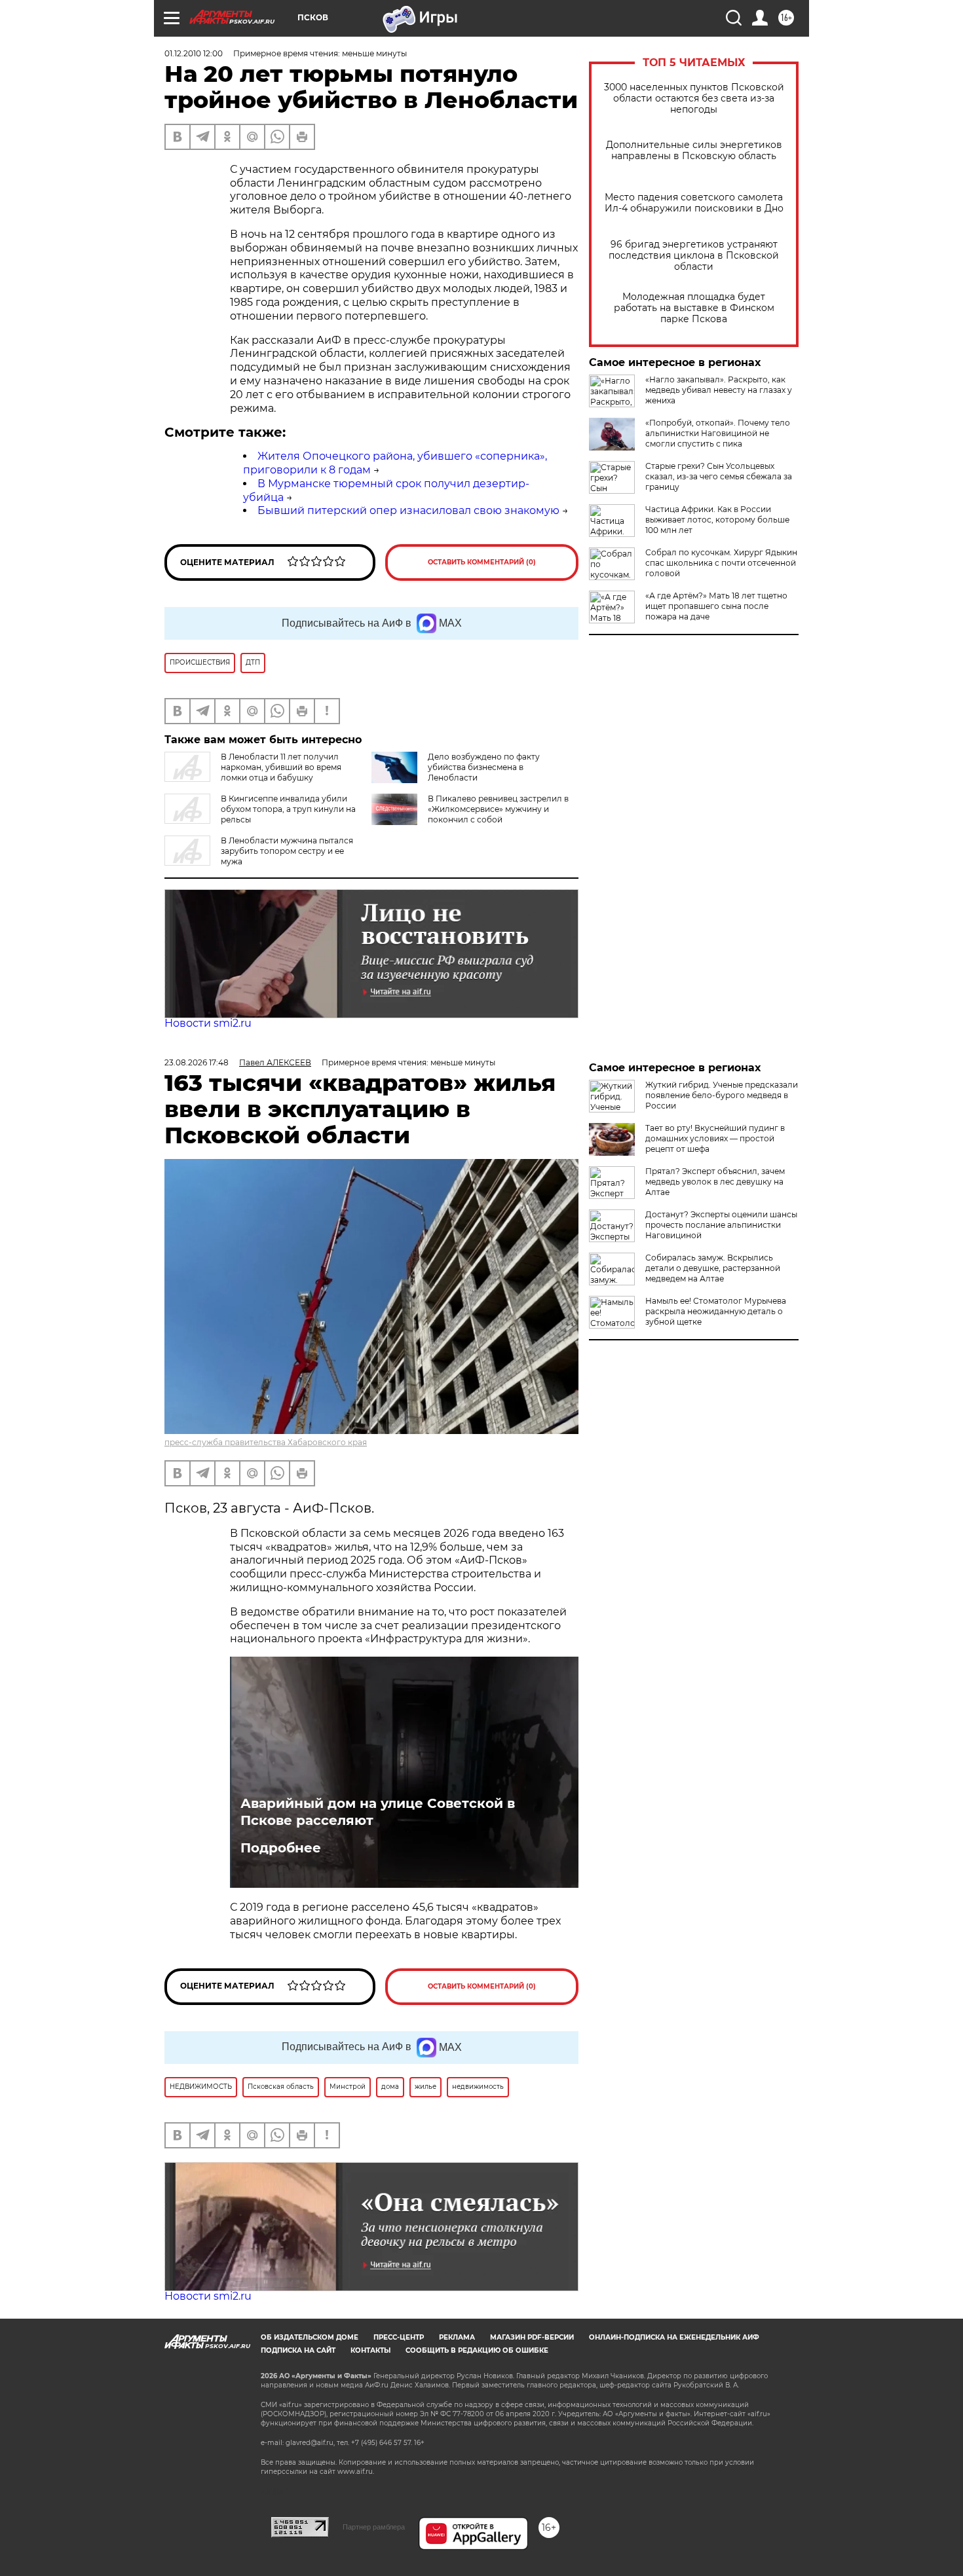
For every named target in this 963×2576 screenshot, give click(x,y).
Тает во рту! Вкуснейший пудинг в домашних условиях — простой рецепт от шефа (715, 1138)
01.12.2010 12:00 (194, 53)
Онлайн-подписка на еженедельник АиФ (674, 2337)
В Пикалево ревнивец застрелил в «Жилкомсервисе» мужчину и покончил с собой (498, 809)
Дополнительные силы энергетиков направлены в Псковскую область (694, 151)
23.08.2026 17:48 (197, 1062)
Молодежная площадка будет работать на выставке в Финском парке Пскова (694, 308)
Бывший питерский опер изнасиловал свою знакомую (408, 510)
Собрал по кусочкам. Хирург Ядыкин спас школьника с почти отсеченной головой (721, 563)
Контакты (370, 2350)
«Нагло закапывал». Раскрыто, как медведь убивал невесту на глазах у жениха (719, 390)
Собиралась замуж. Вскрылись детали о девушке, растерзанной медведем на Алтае (713, 1268)
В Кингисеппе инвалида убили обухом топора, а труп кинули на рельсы (288, 809)
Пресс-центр (399, 2337)
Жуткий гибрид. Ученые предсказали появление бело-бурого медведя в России (722, 1095)
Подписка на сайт (298, 2350)
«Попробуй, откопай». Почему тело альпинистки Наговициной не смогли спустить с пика (718, 433)
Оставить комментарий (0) (482, 562)
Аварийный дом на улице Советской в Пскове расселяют (378, 1812)
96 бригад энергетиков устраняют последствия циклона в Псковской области (694, 256)
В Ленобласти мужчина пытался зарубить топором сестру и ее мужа (287, 851)
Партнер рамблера (374, 2527)
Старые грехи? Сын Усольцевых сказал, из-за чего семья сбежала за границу (719, 476)
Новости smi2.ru (208, 1023)
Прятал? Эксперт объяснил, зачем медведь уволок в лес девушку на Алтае (715, 1182)
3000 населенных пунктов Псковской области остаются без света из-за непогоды (694, 99)
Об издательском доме (310, 2337)
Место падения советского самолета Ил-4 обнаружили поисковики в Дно (694, 203)
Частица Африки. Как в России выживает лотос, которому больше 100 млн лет (717, 520)
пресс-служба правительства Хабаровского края (266, 1442)
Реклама (457, 2337)
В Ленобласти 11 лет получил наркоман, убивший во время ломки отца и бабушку (281, 767)
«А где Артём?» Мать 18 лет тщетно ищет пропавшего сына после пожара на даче (716, 606)
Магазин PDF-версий (532, 2337)
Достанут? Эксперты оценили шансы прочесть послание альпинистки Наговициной (721, 1225)
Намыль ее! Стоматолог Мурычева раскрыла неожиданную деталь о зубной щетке (716, 1311)
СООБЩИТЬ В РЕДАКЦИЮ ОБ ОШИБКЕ (477, 2350)
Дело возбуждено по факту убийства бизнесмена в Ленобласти (484, 767)
